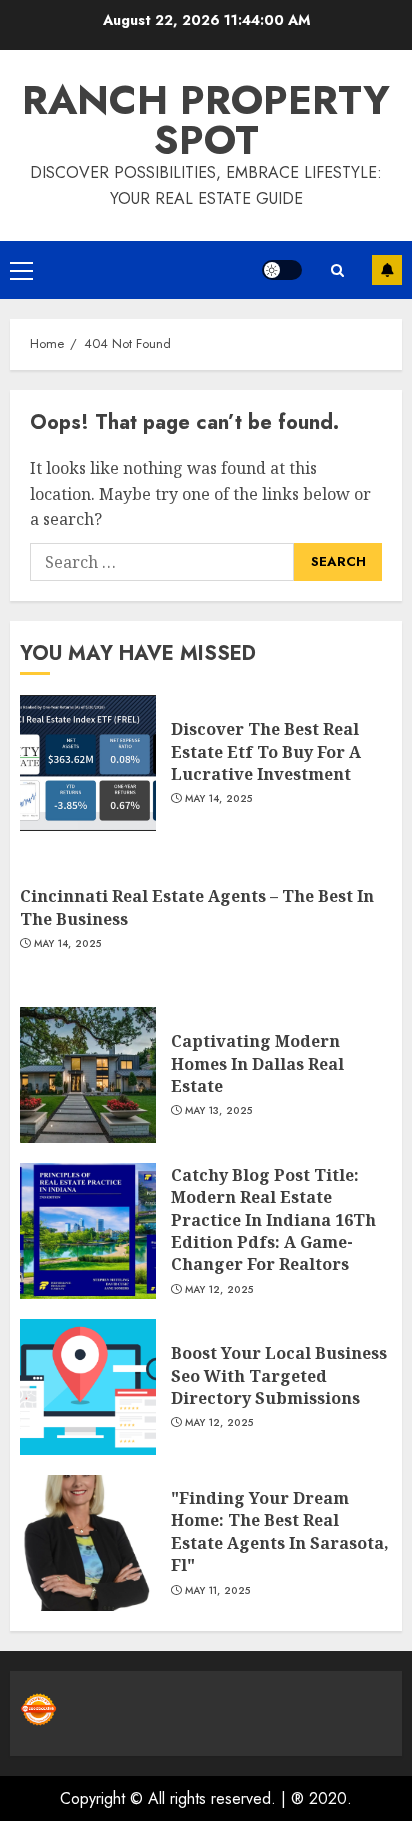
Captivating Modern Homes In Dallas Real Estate (257, 1063)
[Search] (337, 270)
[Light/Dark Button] (282, 270)
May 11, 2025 (218, 1591)
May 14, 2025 (219, 799)
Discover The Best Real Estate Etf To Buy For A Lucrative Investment (266, 751)
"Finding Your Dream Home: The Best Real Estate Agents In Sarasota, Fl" (280, 1531)
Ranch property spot (206, 120)
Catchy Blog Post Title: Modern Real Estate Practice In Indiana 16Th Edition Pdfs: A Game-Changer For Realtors (273, 1220)
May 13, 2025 (219, 1111)
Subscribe (387, 270)
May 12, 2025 (219, 1290)
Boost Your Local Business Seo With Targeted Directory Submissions (279, 1375)
